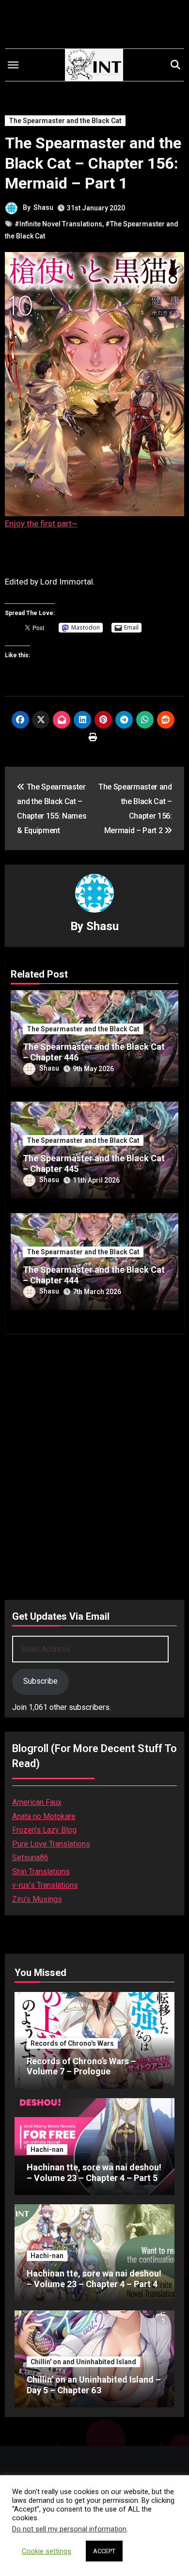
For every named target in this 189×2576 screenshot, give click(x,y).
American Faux (37, 1802)
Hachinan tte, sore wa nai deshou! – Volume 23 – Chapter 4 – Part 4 (94, 2279)
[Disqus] (95, 1464)
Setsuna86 (30, 1857)
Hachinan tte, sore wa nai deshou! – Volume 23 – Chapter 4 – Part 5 (94, 2173)
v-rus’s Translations (45, 1885)
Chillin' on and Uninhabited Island (83, 2362)
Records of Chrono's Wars (72, 2043)
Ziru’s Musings (37, 1899)
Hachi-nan (47, 2149)
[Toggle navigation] (13, 65)
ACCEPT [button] (104, 2551)
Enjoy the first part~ (41, 523)
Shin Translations (41, 1872)
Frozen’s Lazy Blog (44, 1830)
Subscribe (40, 1681)
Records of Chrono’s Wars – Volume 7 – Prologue (81, 2066)
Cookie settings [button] (47, 2551)
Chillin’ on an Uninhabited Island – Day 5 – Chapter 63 (94, 2385)
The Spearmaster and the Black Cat (65, 121)
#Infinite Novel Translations (58, 224)
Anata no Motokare (44, 1816)
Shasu (43, 207)
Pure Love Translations (51, 1844)
